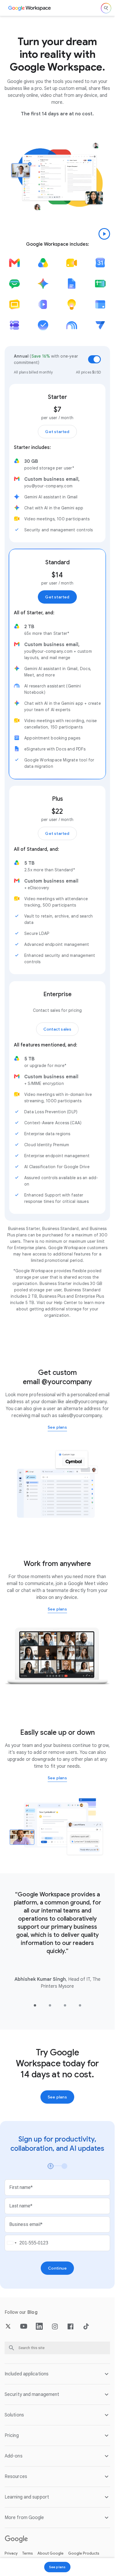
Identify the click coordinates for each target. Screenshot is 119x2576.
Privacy (11, 2553)
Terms (28, 2553)
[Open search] (106, 8)
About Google (51, 2553)
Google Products (84, 2553)
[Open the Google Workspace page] (30, 8)
